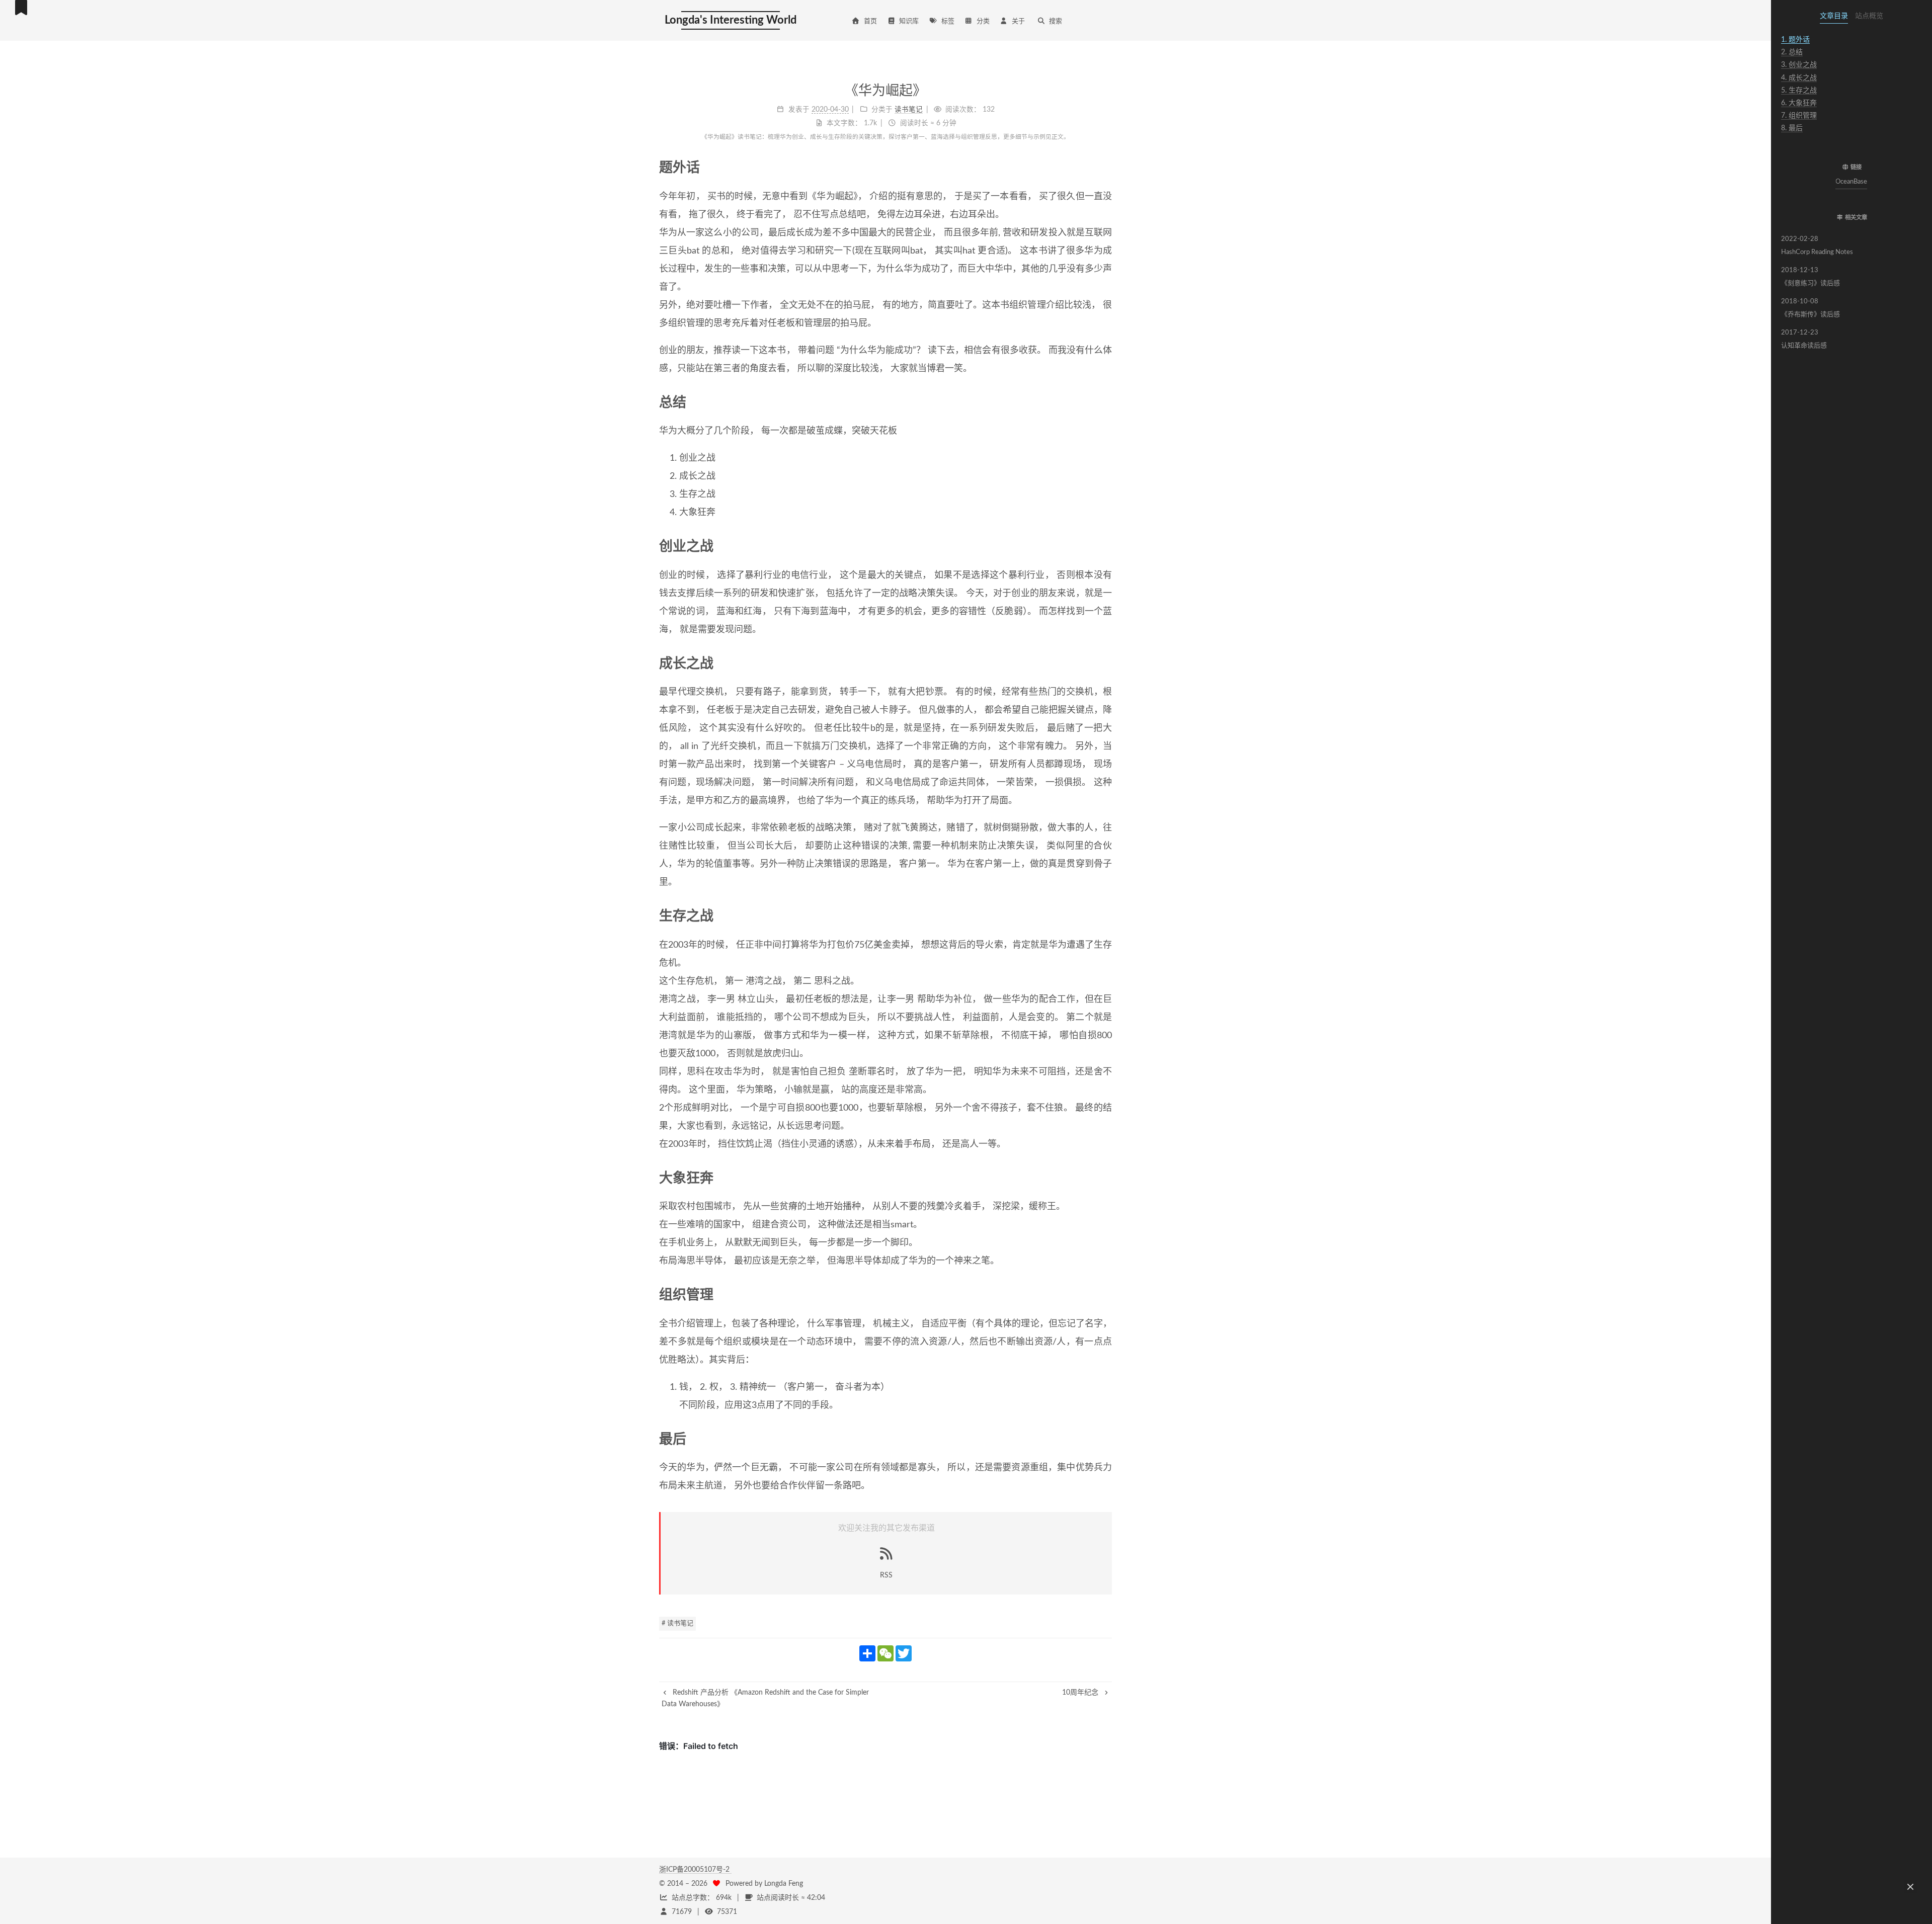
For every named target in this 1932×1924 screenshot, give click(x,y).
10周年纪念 (1081, 1693)
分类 (983, 21)
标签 (948, 21)
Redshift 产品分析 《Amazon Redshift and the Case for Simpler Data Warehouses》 (765, 1698)
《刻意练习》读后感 (1810, 277)
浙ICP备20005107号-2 (695, 1870)
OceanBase (1852, 182)
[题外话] (1105, 167)
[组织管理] (1105, 1294)
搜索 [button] (1056, 21)
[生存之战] (1105, 916)
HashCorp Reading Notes (1817, 246)
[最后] (1105, 1439)
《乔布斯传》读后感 (1810, 308)
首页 (870, 21)
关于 (1018, 21)
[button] (1852, 148)
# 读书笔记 (677, 1623)
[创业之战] (1105, 546)
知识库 (909, 21)
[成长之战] (1105, 663)
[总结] (1105, 402)
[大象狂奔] (1105, 1178)
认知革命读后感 (1804, 339)
